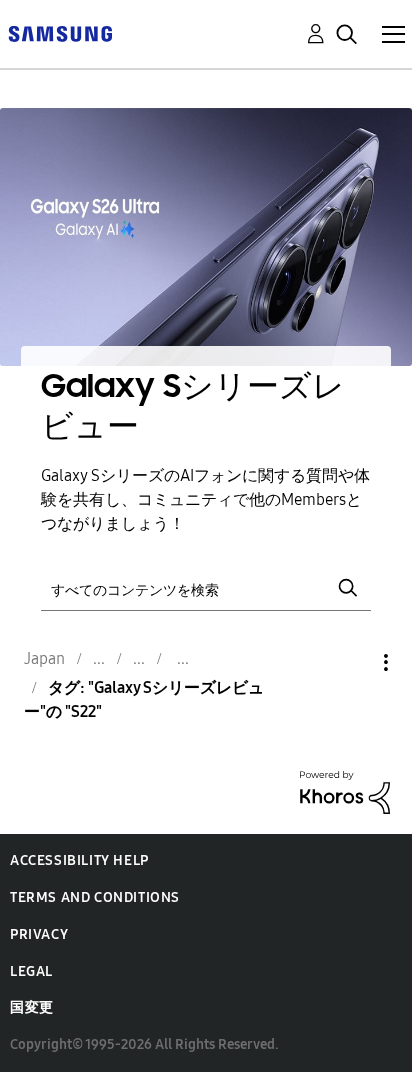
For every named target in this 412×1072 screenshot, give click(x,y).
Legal (31, 971)
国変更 (32, 1007)
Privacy (39, 934)
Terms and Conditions (95, 897)
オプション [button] (352, 662)
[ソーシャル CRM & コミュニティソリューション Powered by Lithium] (345, 790)
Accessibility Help (79, 860)
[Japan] (60, 32)
